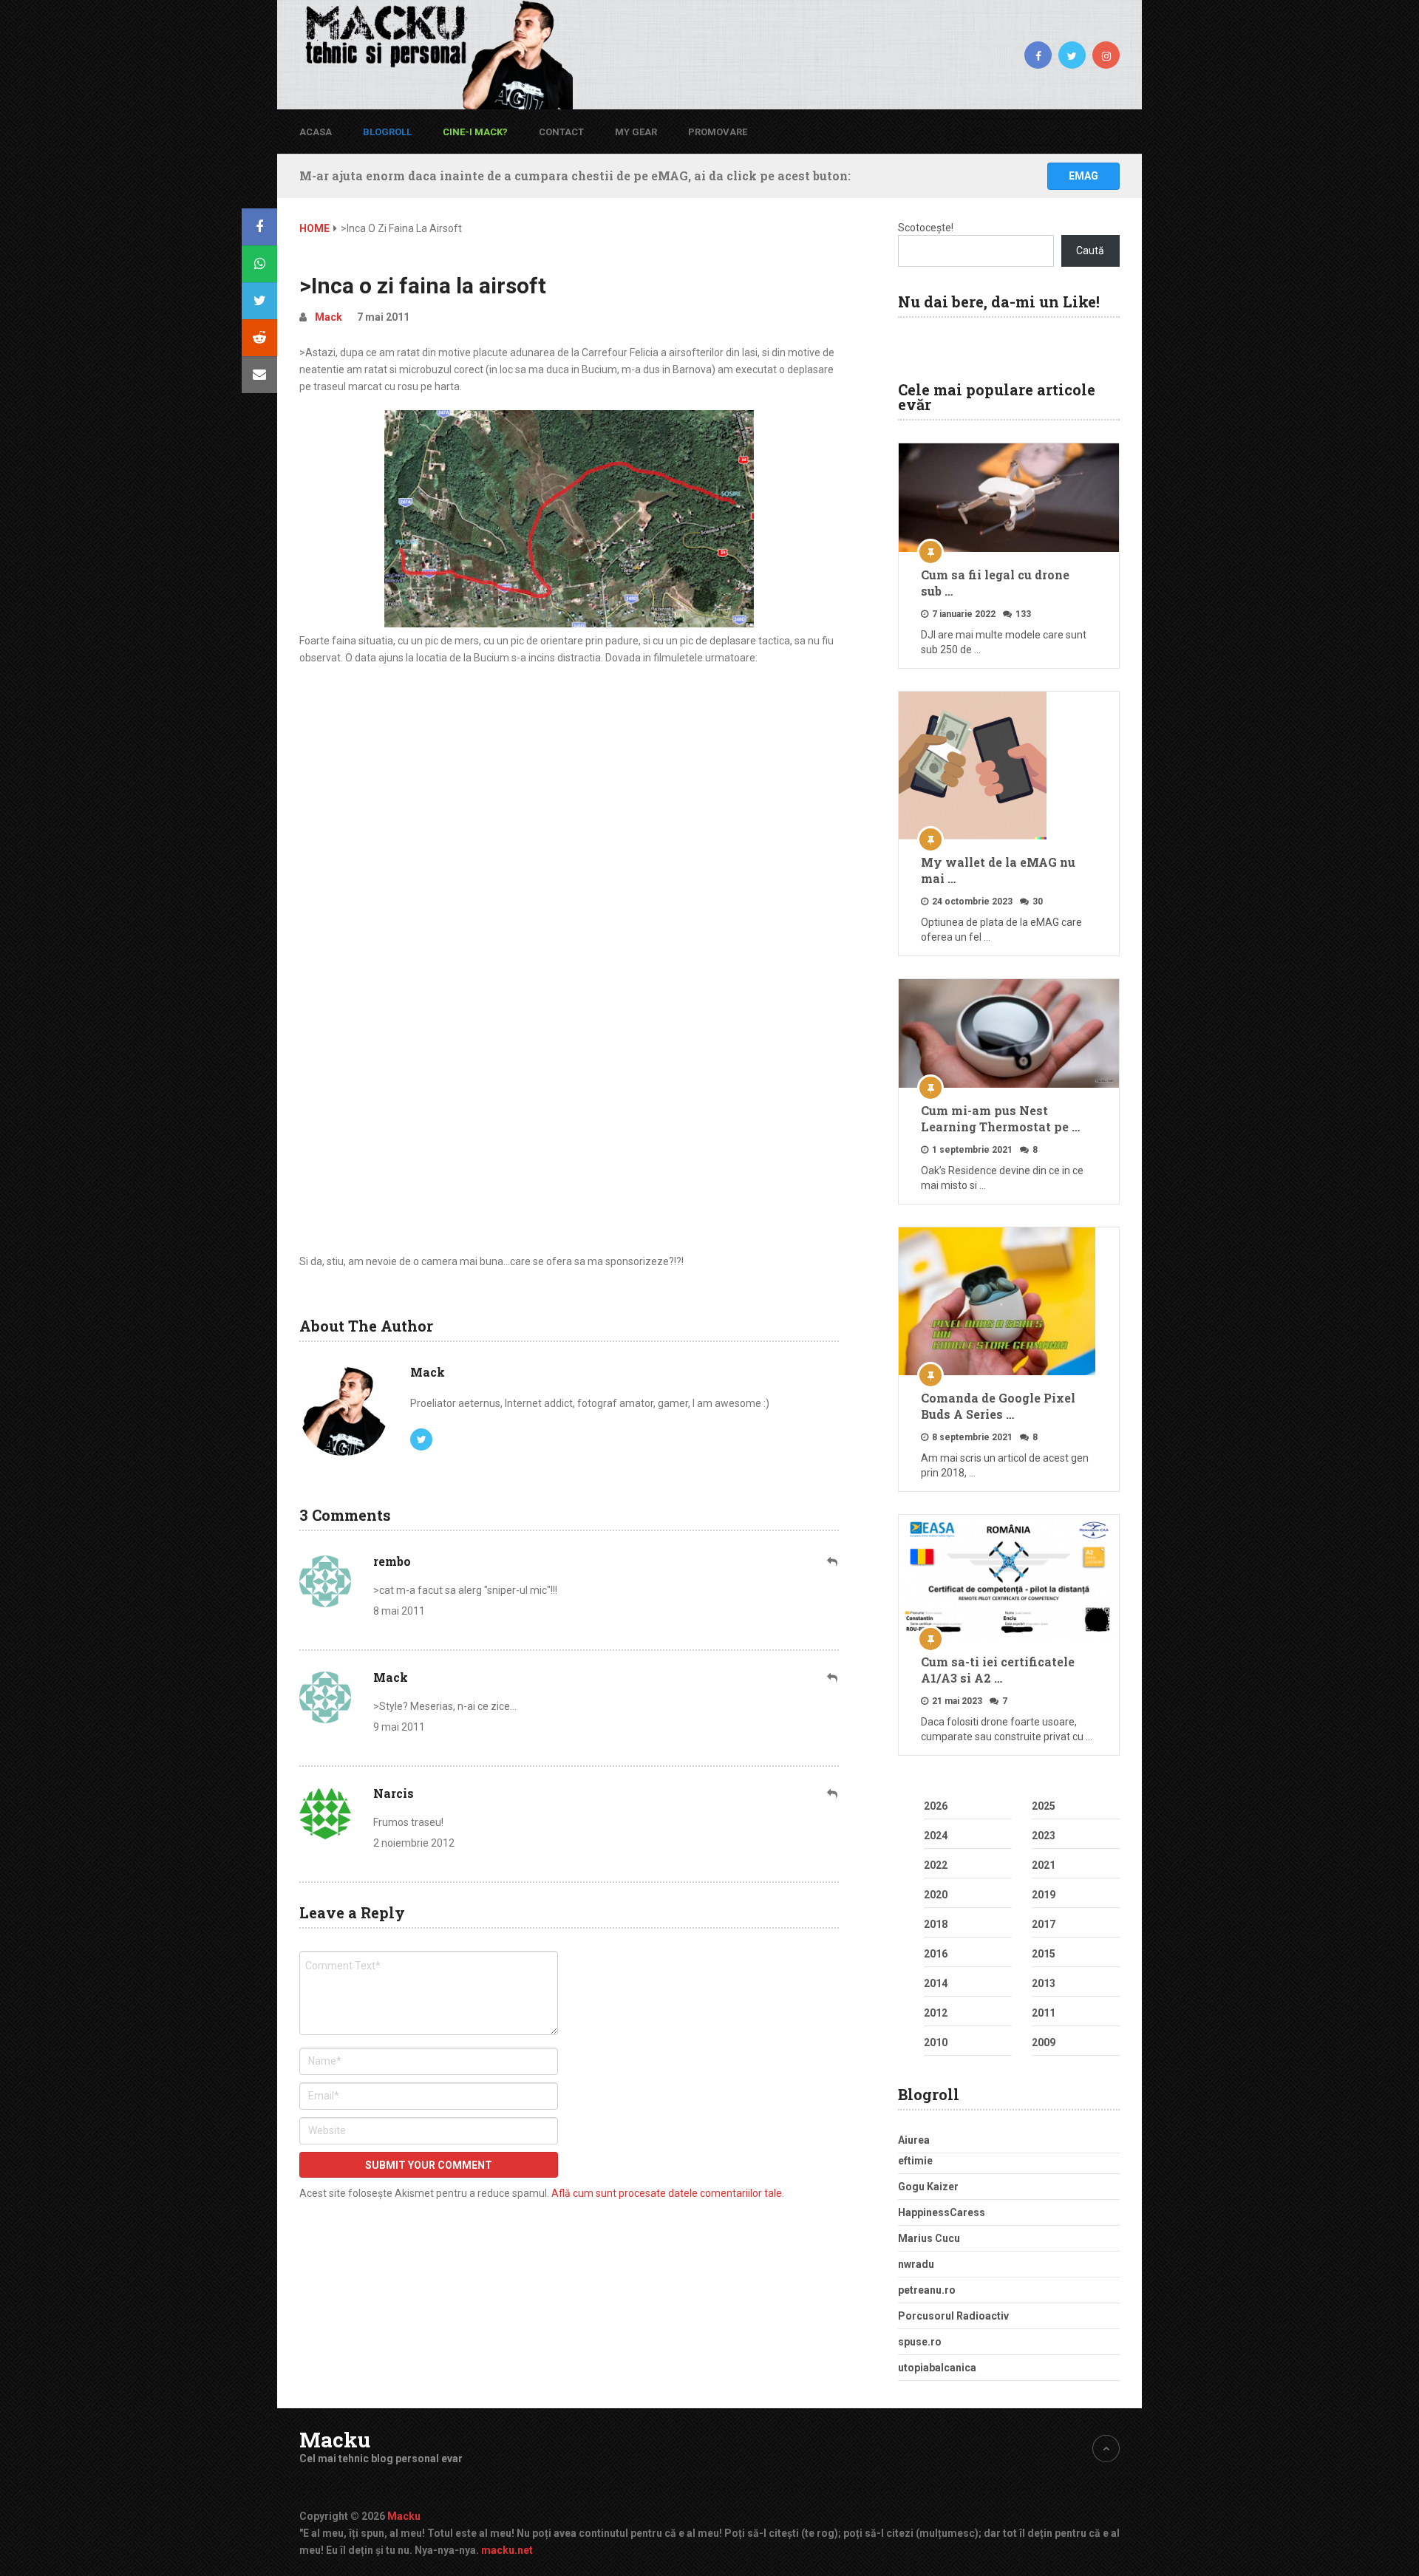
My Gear (636, 132)
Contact (561, 132)
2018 (936, 1924)
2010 (936, 2042)
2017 (1044, 1924)
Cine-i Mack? (475, 132)
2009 (1044, 2042)
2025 (1044, 1806)
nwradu (916, 2264)
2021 (1044, 1865)
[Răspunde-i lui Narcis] (833, 1794)
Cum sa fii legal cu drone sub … (995, 583)
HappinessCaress (942, 2212)
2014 (936, 1983)
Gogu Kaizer (928, 2187)
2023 (1044, 1836)
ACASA (316, 132)
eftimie (915, 2161)
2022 (936, 1865)
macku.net (507, 2550)
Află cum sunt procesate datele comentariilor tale (667, 2193)
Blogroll (387, 132)
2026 (936, 1806)
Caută (1090, 251)
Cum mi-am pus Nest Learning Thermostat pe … (1000, 1118)
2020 (936, 1895)
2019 (1044, 1895)
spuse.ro (920, 2342)
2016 (936, 1954)
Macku (335, 2440)
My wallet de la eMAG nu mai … (998, 870)
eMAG (1083, 176)
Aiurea (914, 2140)
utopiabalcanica (937, 2368)
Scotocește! (926, 228)
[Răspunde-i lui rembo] (833, 1562)
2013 (1044, 1983)
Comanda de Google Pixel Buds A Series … (998, 1406)
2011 (1044, 2013)
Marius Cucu (929, 2238)
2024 (936, 1836)
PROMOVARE (718, 132)
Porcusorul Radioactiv (953, 2316)
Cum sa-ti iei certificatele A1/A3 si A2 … (998, 1670)
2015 (1044, 1954)
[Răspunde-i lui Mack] (833, 1678)
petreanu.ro (927, 2290)
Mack (329, 317)
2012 (936, 2013)
